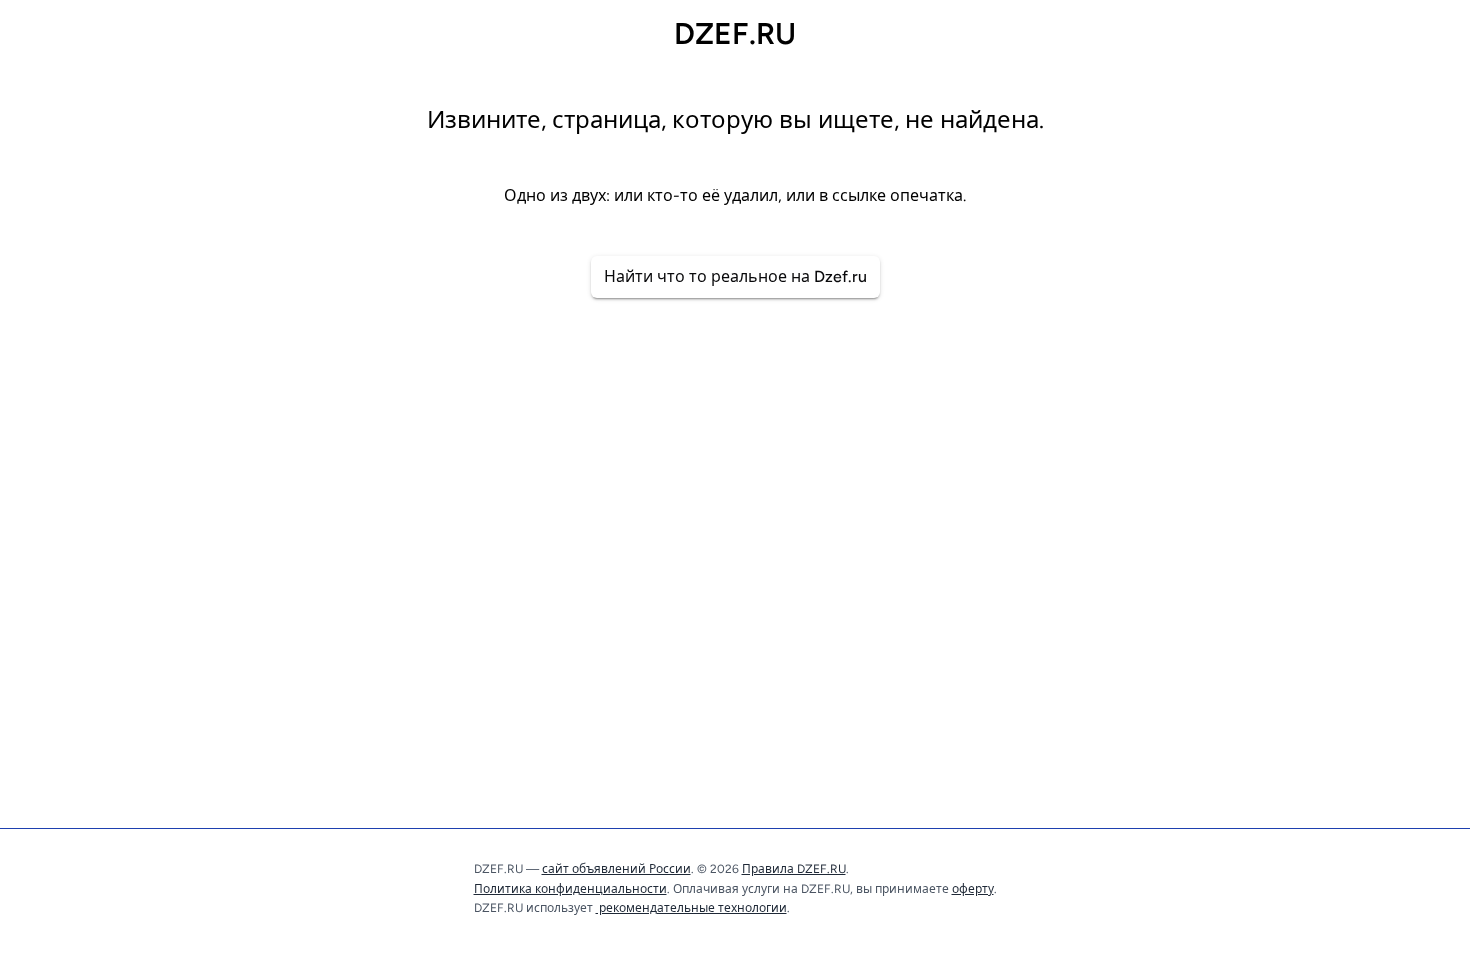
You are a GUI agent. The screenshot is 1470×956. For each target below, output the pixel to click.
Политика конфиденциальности (570, 889)
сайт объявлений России (616, 869)
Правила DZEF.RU (794, 869)
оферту (973, 889)
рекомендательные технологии (691, 908)
